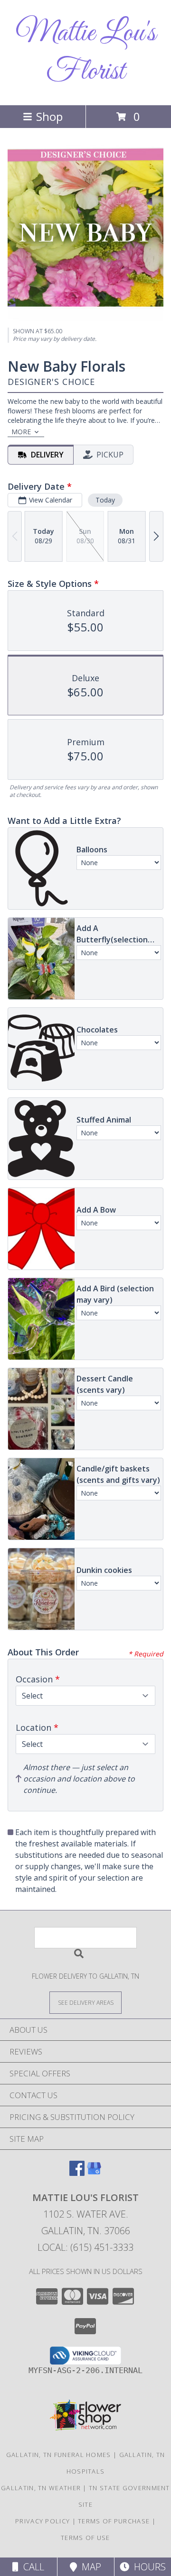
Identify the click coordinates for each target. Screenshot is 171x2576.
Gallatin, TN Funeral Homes (59, 2455)
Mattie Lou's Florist (86, 53)
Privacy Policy (43, 2521)
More (21, 432)
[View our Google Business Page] (94, 2173)
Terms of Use (85, 2538)
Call (31, 2567)
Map (89, 2567)
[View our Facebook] (77, 2173)
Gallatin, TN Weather (41, 2488)
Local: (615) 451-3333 (85, 2247)
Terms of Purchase (114, 2521)
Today (105, 500)
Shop (49, 116)
